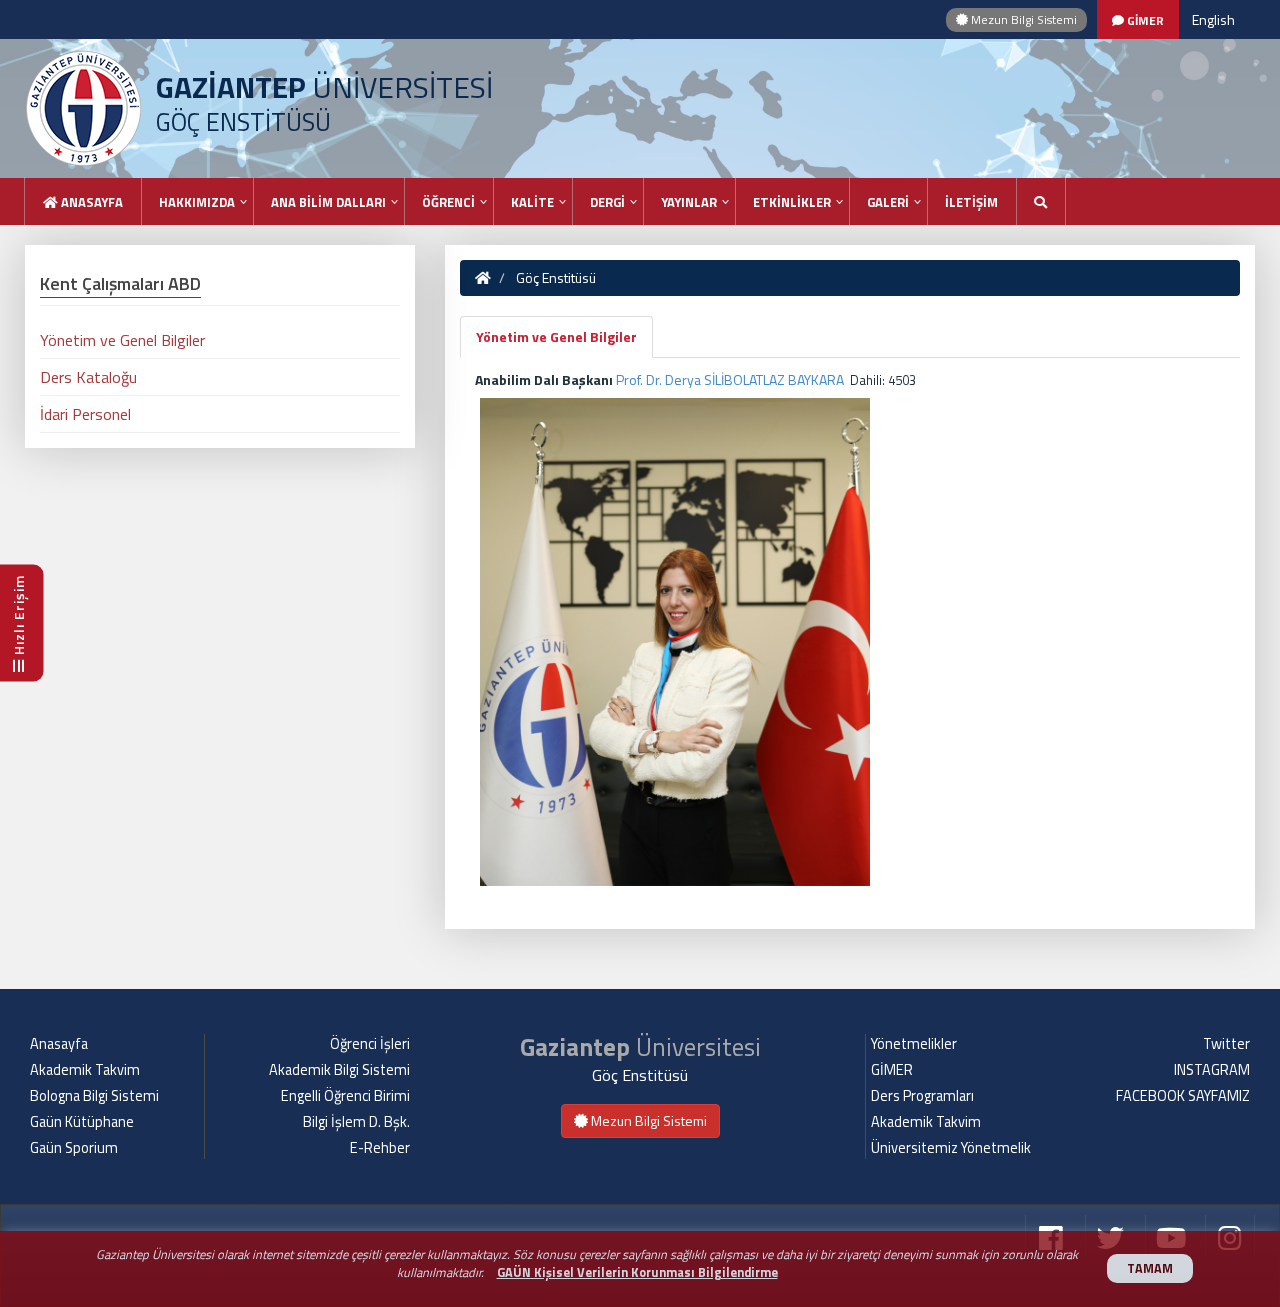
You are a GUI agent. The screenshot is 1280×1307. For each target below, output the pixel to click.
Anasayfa (90, 202)
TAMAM (1150, 1268)
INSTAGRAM (1212, 1070)
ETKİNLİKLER (792, 202)
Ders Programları (922, 1096)
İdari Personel (85, 414)
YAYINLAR (689, 202)
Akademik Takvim (85, 1070)
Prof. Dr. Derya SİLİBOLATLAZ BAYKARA (730, 379)
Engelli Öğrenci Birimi (345, 1096)
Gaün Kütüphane (82, 1122)
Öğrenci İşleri (370, 1044)
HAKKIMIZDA (197, 202)
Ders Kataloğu (88, 377)
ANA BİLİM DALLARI (328, 202)
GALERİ (888, 202)
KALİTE (532, 202)
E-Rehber (380, 1148)
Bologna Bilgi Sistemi (94, 1096)
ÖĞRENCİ (448, 202)
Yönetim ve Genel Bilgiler (556, 336)
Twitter (1226, 1044)
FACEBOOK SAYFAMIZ (1183, 1096)
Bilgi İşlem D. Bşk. (356, 1122)
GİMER (892, 1070)
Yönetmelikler (914, 1044)
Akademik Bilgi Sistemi (339, 1070)
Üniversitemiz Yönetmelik (951, 1148)
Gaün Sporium (74, 1148)
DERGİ (607, 202)
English (1213, 19)
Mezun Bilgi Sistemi (1022, 19)
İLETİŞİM (971, 202)
